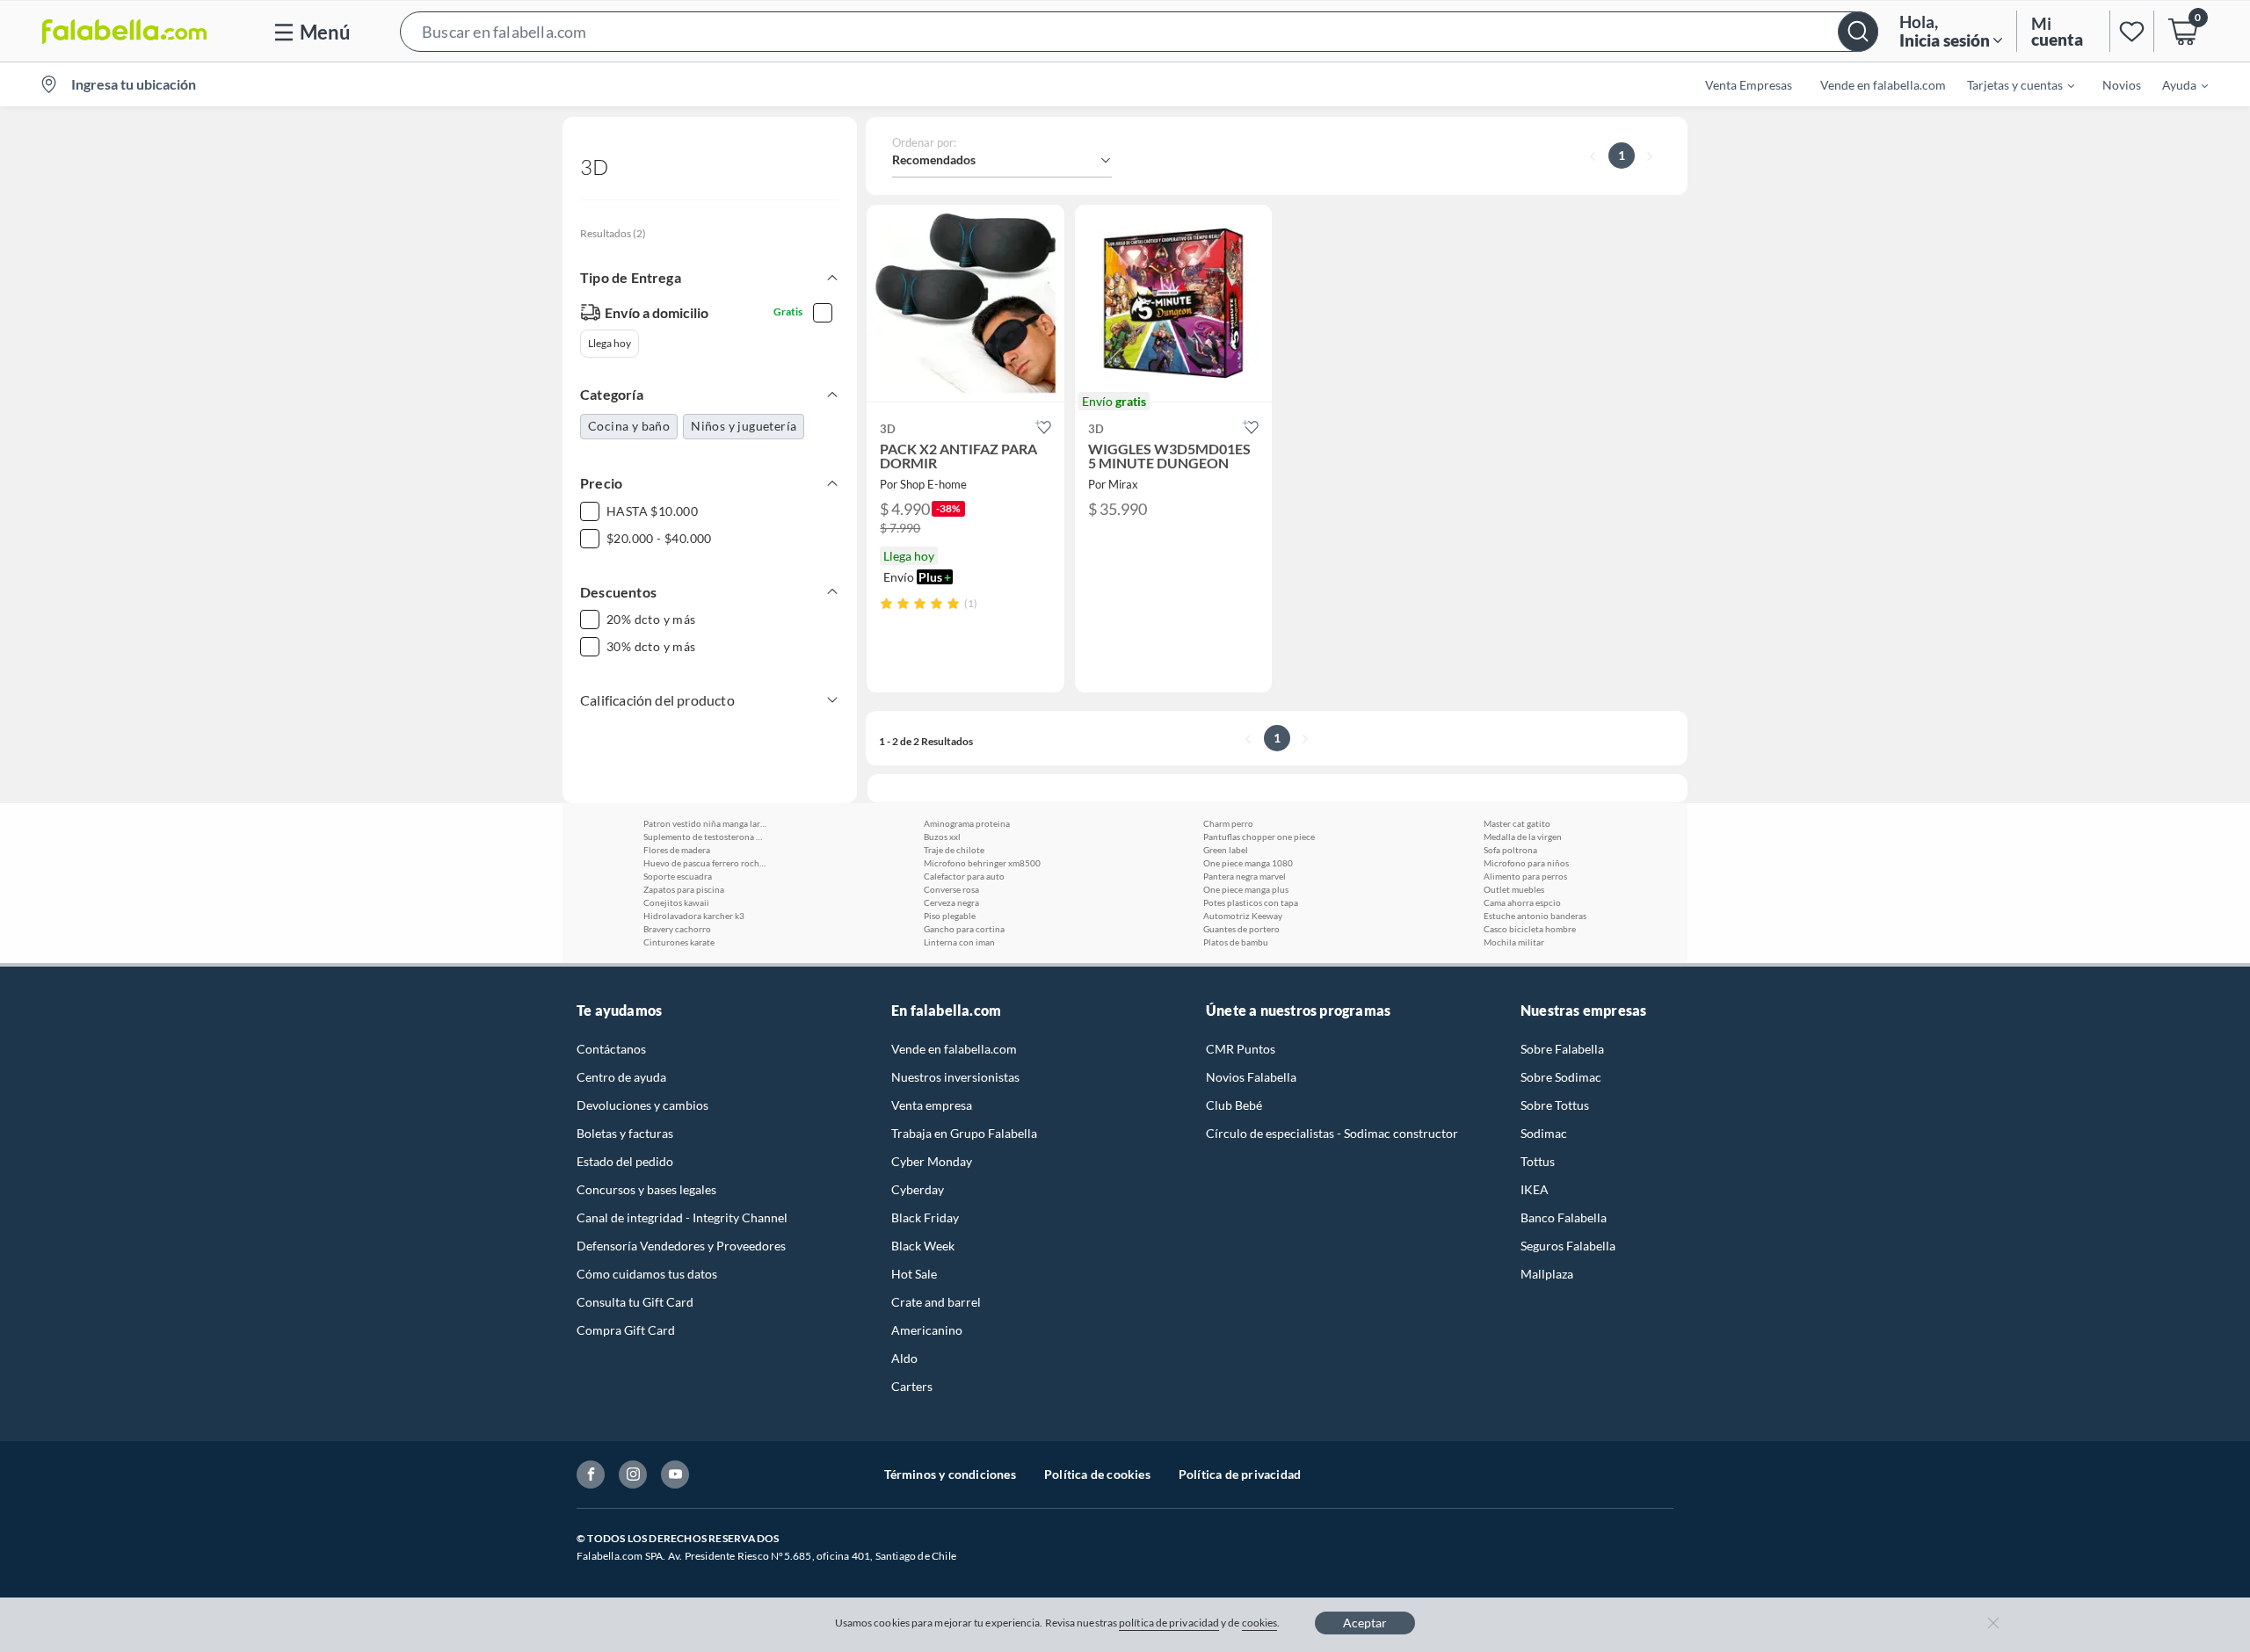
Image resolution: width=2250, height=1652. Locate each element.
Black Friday (925, 1217)
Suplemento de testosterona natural (705, 837)
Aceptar (1365, 1623)
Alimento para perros (1525, 876)
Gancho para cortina (964, 929)
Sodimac (1544, 1133)
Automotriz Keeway (1243, 916)
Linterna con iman (959, 942)
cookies (1260, 1623)
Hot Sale (914, 1274)
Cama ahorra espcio (1522, 902)
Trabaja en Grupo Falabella (964, 1133)
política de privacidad (1169, 1623)
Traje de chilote (954, 850)
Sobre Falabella (1562, 1049)
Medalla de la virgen (1523, 837)
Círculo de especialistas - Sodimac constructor (1332, 1133)
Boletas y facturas (625, 1133)
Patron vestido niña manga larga (705, 823)
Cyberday (918, 1189)
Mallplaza (1547, 1274)
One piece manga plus (1246, 889)
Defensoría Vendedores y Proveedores (681, 1246)
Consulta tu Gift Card (635, 1302)
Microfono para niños (1526, 863)
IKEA (1535, 1189)
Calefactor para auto (964, 876)
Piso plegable (950, 916)
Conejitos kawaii (676, 902)
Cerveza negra (951, 902)
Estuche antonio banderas (1535, 916)
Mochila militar (1514, 942)
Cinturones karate (679, 942)
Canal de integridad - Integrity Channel (682, 1217)
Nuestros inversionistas (955, 1077)
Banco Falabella (1564, 1217)
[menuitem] (2010, 84)
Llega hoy (610, 343)
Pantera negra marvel (1245, 876)
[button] (1139, 31)
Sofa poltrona (1510, 850)
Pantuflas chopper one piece (1259, 837)
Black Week (923, 1246)
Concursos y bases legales (646, 1189)
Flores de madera (677, 850)
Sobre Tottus (1555, 1105)
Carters (912, 1386)
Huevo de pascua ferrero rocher (705, 863)
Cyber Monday (932, 1161)
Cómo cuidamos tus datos (647, 1274)
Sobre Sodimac (1561, 1077)
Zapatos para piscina (684, 889)
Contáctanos (611, 1049)
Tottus (1538, 1161)
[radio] (886, 603)
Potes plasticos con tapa (1251, 902)
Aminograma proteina (967, 823)
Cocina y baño (629, 426)
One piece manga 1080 (1248, 863)
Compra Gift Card (626, 1330)
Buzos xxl (942, 837)
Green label (1226, 850)
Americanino (927, 1330)
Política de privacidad (1240, 1474)
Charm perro (1228, 823)
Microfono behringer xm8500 (982, 863)
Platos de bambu (1236, 942)
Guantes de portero (1241, 929)
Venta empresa (932, 1105)
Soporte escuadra (678, 876)
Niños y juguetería (744, 426)
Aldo (904, 1358)
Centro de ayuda (621, 1077)
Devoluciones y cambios (642, 1105)
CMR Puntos (1241, 1049)
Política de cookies (1097, 1474)
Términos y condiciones (950, 1474)
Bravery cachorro (677, 929)
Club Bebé (1234, 1105)
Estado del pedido (625, 1161)
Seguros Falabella (1568, 1246)
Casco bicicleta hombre (1530, 929)
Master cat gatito (1517, 823)
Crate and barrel (936, 1302)
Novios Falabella (1251, 1077)
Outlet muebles (1514, 889)
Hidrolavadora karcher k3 (694, 916)
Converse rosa (951, 889)
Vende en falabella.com (954, 1049)
